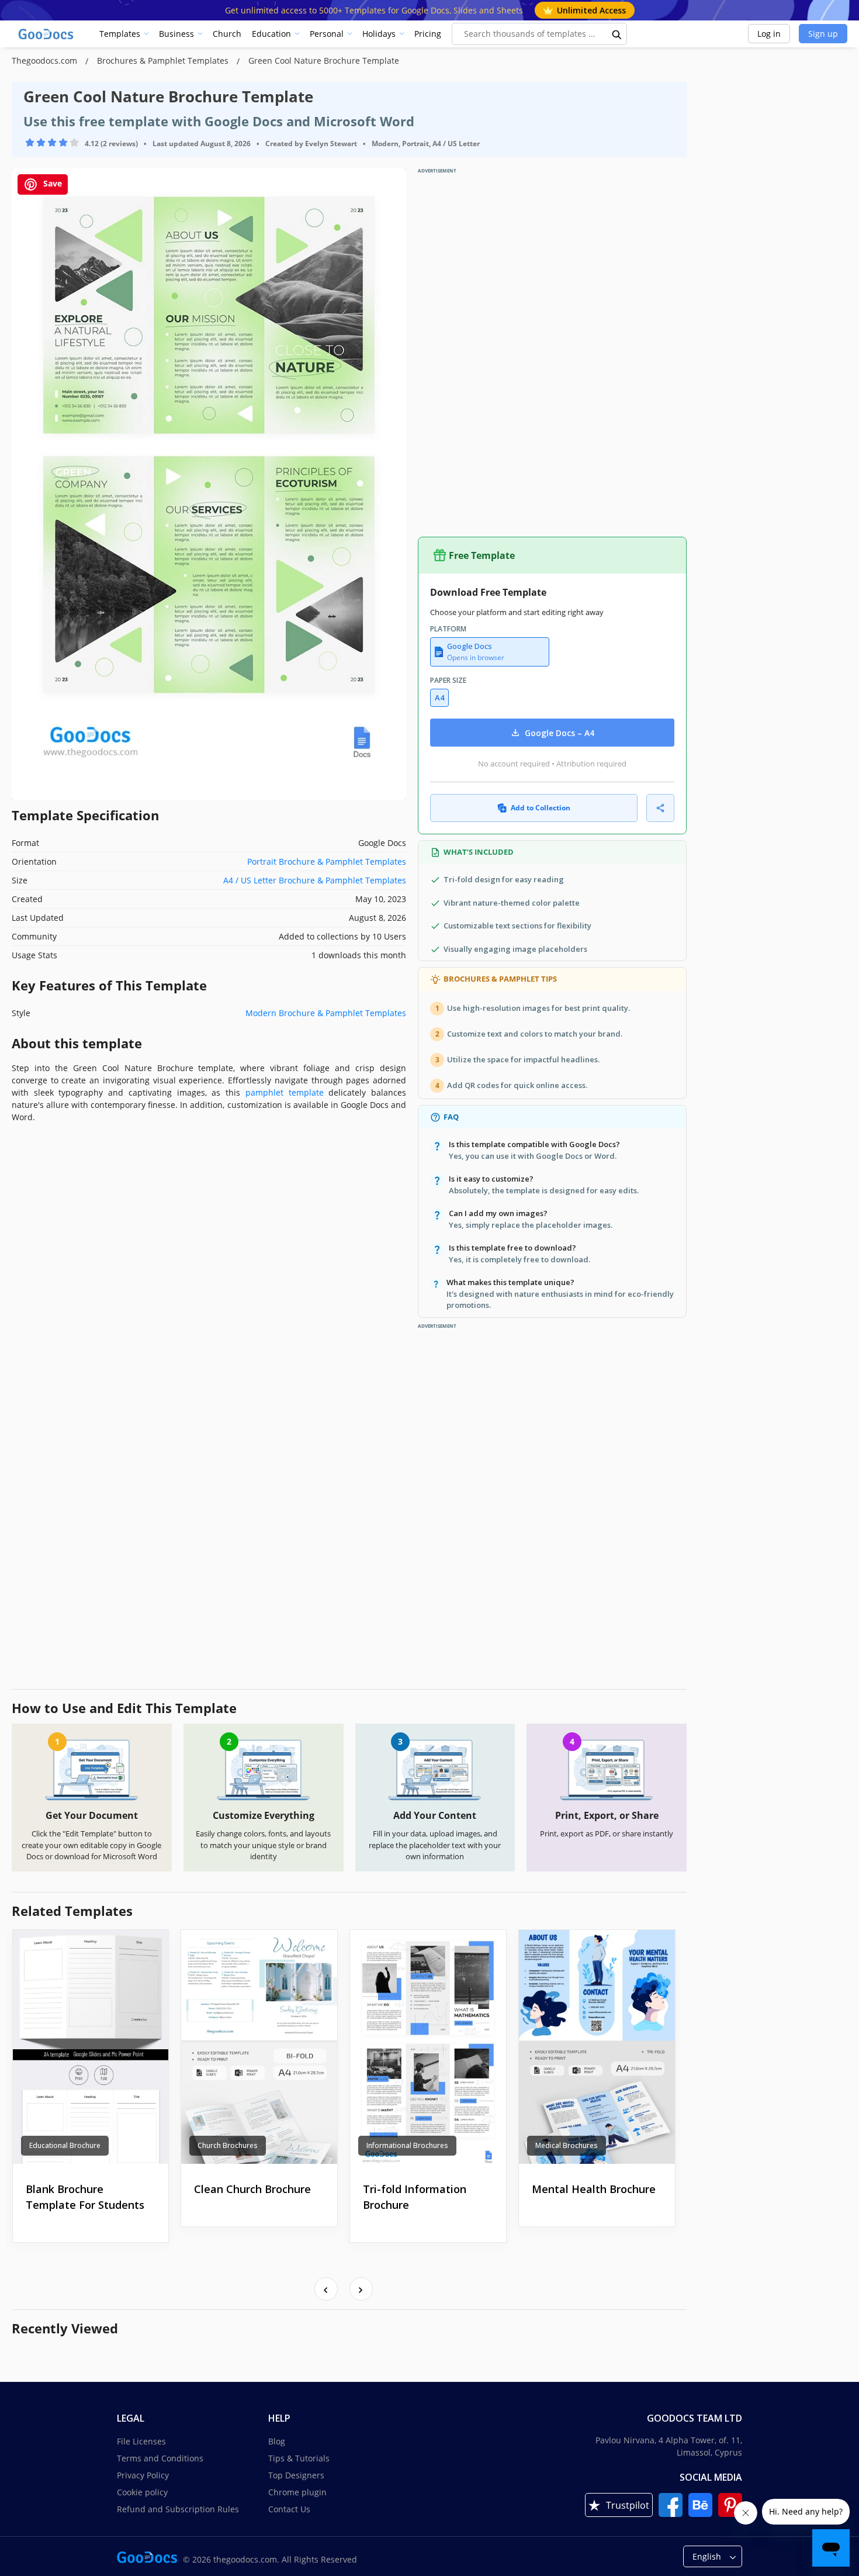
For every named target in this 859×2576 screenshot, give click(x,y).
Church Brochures (228, 2145)
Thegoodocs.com (46, 61)
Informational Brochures (407, 2145)
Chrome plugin (297, 2492)
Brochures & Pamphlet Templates (164, 61)
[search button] (617, 34)
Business (176, 34)
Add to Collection (541, 808)
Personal (327, 34)
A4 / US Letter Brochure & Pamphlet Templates (315, 880)
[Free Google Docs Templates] (47, 34)
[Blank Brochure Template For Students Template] (91, 2047)
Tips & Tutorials (299, 2458)
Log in (769, 34)
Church (227, 34)
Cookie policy (142, 2492)
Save (51, 183)
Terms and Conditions (160, 2458)
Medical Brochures (567, 2145)
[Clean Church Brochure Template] (259, 2047)
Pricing (428, 34)
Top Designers (296, 2475)
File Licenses (141, 2441)
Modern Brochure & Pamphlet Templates (326, 1013)
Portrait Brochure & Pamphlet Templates (327, 861)
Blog (277, 2441)
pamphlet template (285, 1092)
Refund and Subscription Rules (178, 2509)
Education (271, 34)
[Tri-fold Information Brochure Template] (428, 2047)
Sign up (823, 34)
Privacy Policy (143, 2475)
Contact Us (289, 2509)
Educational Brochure (65, 2145)
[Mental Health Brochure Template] (597, 2047)
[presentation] (326, 2289)
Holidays (379, 34)
